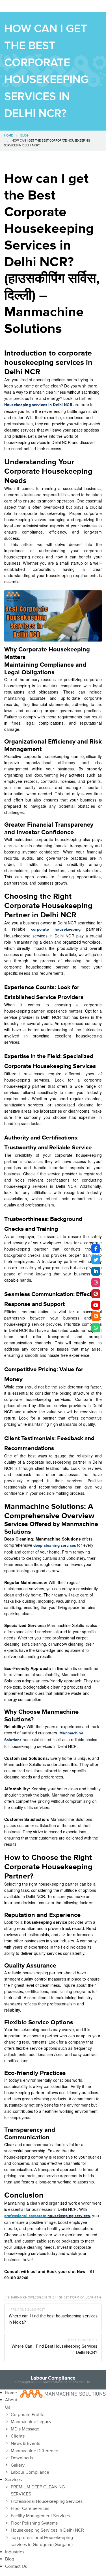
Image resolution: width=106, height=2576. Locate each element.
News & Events (25, 2443)
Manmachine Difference (34, 2451)
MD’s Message (25, 2429)
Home (8, 136)
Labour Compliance (53, 2378)
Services (13, 2480)
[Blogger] (96, 1316)
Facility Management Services (40, 2516)
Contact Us (16, 2566)
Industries (15, 2552)
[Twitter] (96, 1260)
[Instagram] (96, 1282)
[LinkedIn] (96, 1271)
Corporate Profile (28, 2415)
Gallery (18, 2465)
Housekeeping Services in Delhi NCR (47, 2530)
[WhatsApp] (96, 1328)
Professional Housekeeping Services (47, 2501)
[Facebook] (96, 1249)
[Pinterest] (96, 1294)
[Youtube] (96, 1305)
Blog (24, 136)
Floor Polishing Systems (34, 2523)
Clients (18, 2436)
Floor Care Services (30, 2508)
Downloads (22, 2458)
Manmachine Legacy (31, 2422)
